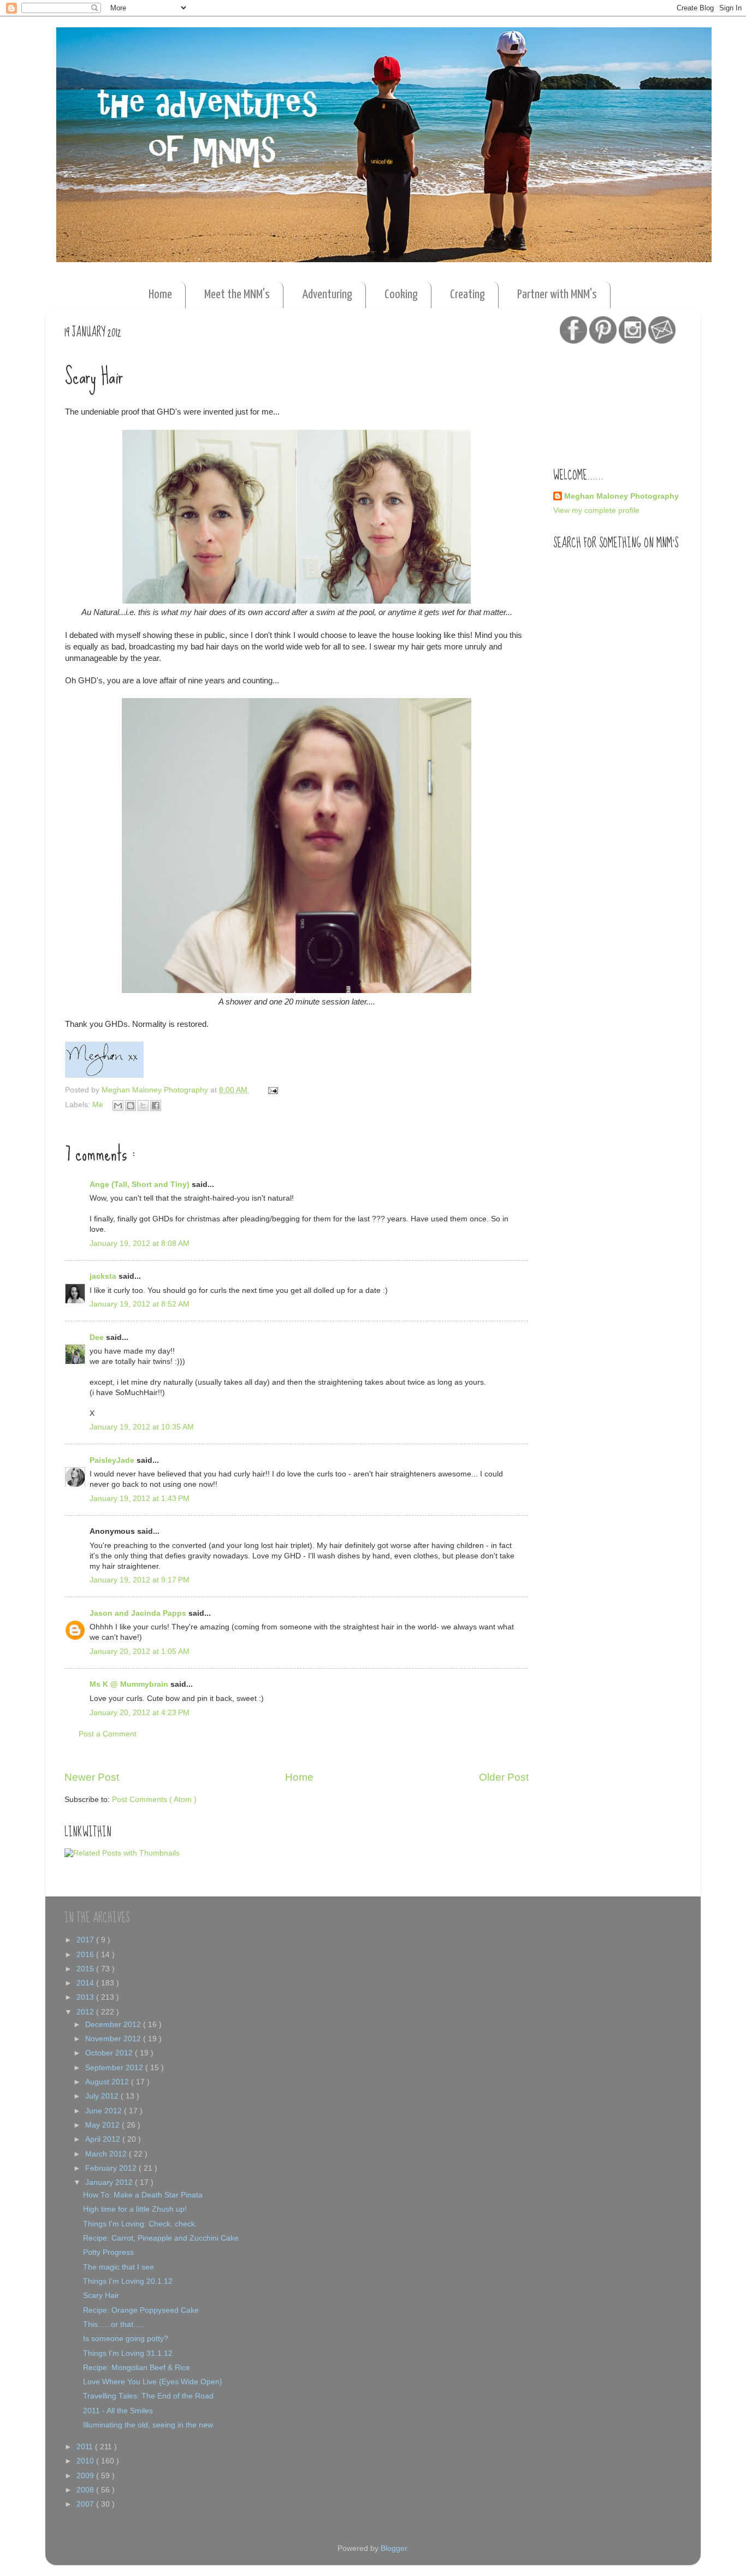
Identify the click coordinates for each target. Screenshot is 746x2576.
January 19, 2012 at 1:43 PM (140, 1499)
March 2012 (107, 2154)
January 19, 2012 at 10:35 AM (142, 1427)
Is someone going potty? (126, 2339)
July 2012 (103, 2096)
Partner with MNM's (557, 295)
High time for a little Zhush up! (135, 2209)
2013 (86, 1997)
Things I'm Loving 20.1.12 (128, 2281)
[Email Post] (271, 1090)
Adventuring (327, 295)
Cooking (401, 295)
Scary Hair (101, 2296)
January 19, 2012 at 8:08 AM (140, 1243)
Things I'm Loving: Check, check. (140, 2224)
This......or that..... (114, 2324)
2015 (86, 1969)
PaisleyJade (113, 1460)
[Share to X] (143, 1106)
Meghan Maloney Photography (621, 496)
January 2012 (110, 2182)
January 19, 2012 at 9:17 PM (140, 1580)
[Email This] (118, 1106)
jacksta (104, 1276)
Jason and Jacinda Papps (139, 1613)
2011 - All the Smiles (118, 2411)
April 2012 (104, 2139)
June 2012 (105, 2111)
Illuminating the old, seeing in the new (148, 2425)
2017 (86, 1940)
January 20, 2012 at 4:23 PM (140, 1713)
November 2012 (114, 2039)
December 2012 (114, 2025)
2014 (86, 1983)
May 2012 (103, 2125)
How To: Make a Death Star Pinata (143, 2195)
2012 (86, 2012)
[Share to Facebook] (156, 1106)
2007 (86, 2504)
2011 (86, 2447)
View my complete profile (596, 510)
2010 (86, 2461)
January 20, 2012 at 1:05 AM (140, 1652)
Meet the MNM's (237, 295)
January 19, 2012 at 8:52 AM (140, 1304)
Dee (98, 1337)
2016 (86, 1955)
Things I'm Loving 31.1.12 (128, 2353)
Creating (467, 295)
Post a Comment (108, 1734)
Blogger (394, 2548)
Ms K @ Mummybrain (130, 1684)
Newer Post (92, 1777)
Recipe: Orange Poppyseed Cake (141, 2310)
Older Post (504, 1777)
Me (99, 1105)
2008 (86, 2490)
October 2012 (110, 2053)
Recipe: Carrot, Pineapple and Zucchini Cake (161, 2238)
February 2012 (112, 2168)
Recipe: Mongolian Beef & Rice (137, 2368)
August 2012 (108, 2082)
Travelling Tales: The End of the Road (148, 2396)
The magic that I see (119, 2267)
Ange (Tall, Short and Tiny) (141, 1184)
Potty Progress (108, 2252)
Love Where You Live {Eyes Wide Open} (153, 2382)
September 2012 (115, 2068)
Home (160, 295)
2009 (86, 2476)
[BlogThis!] (131, 1106)
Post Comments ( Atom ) (154, 1800)
